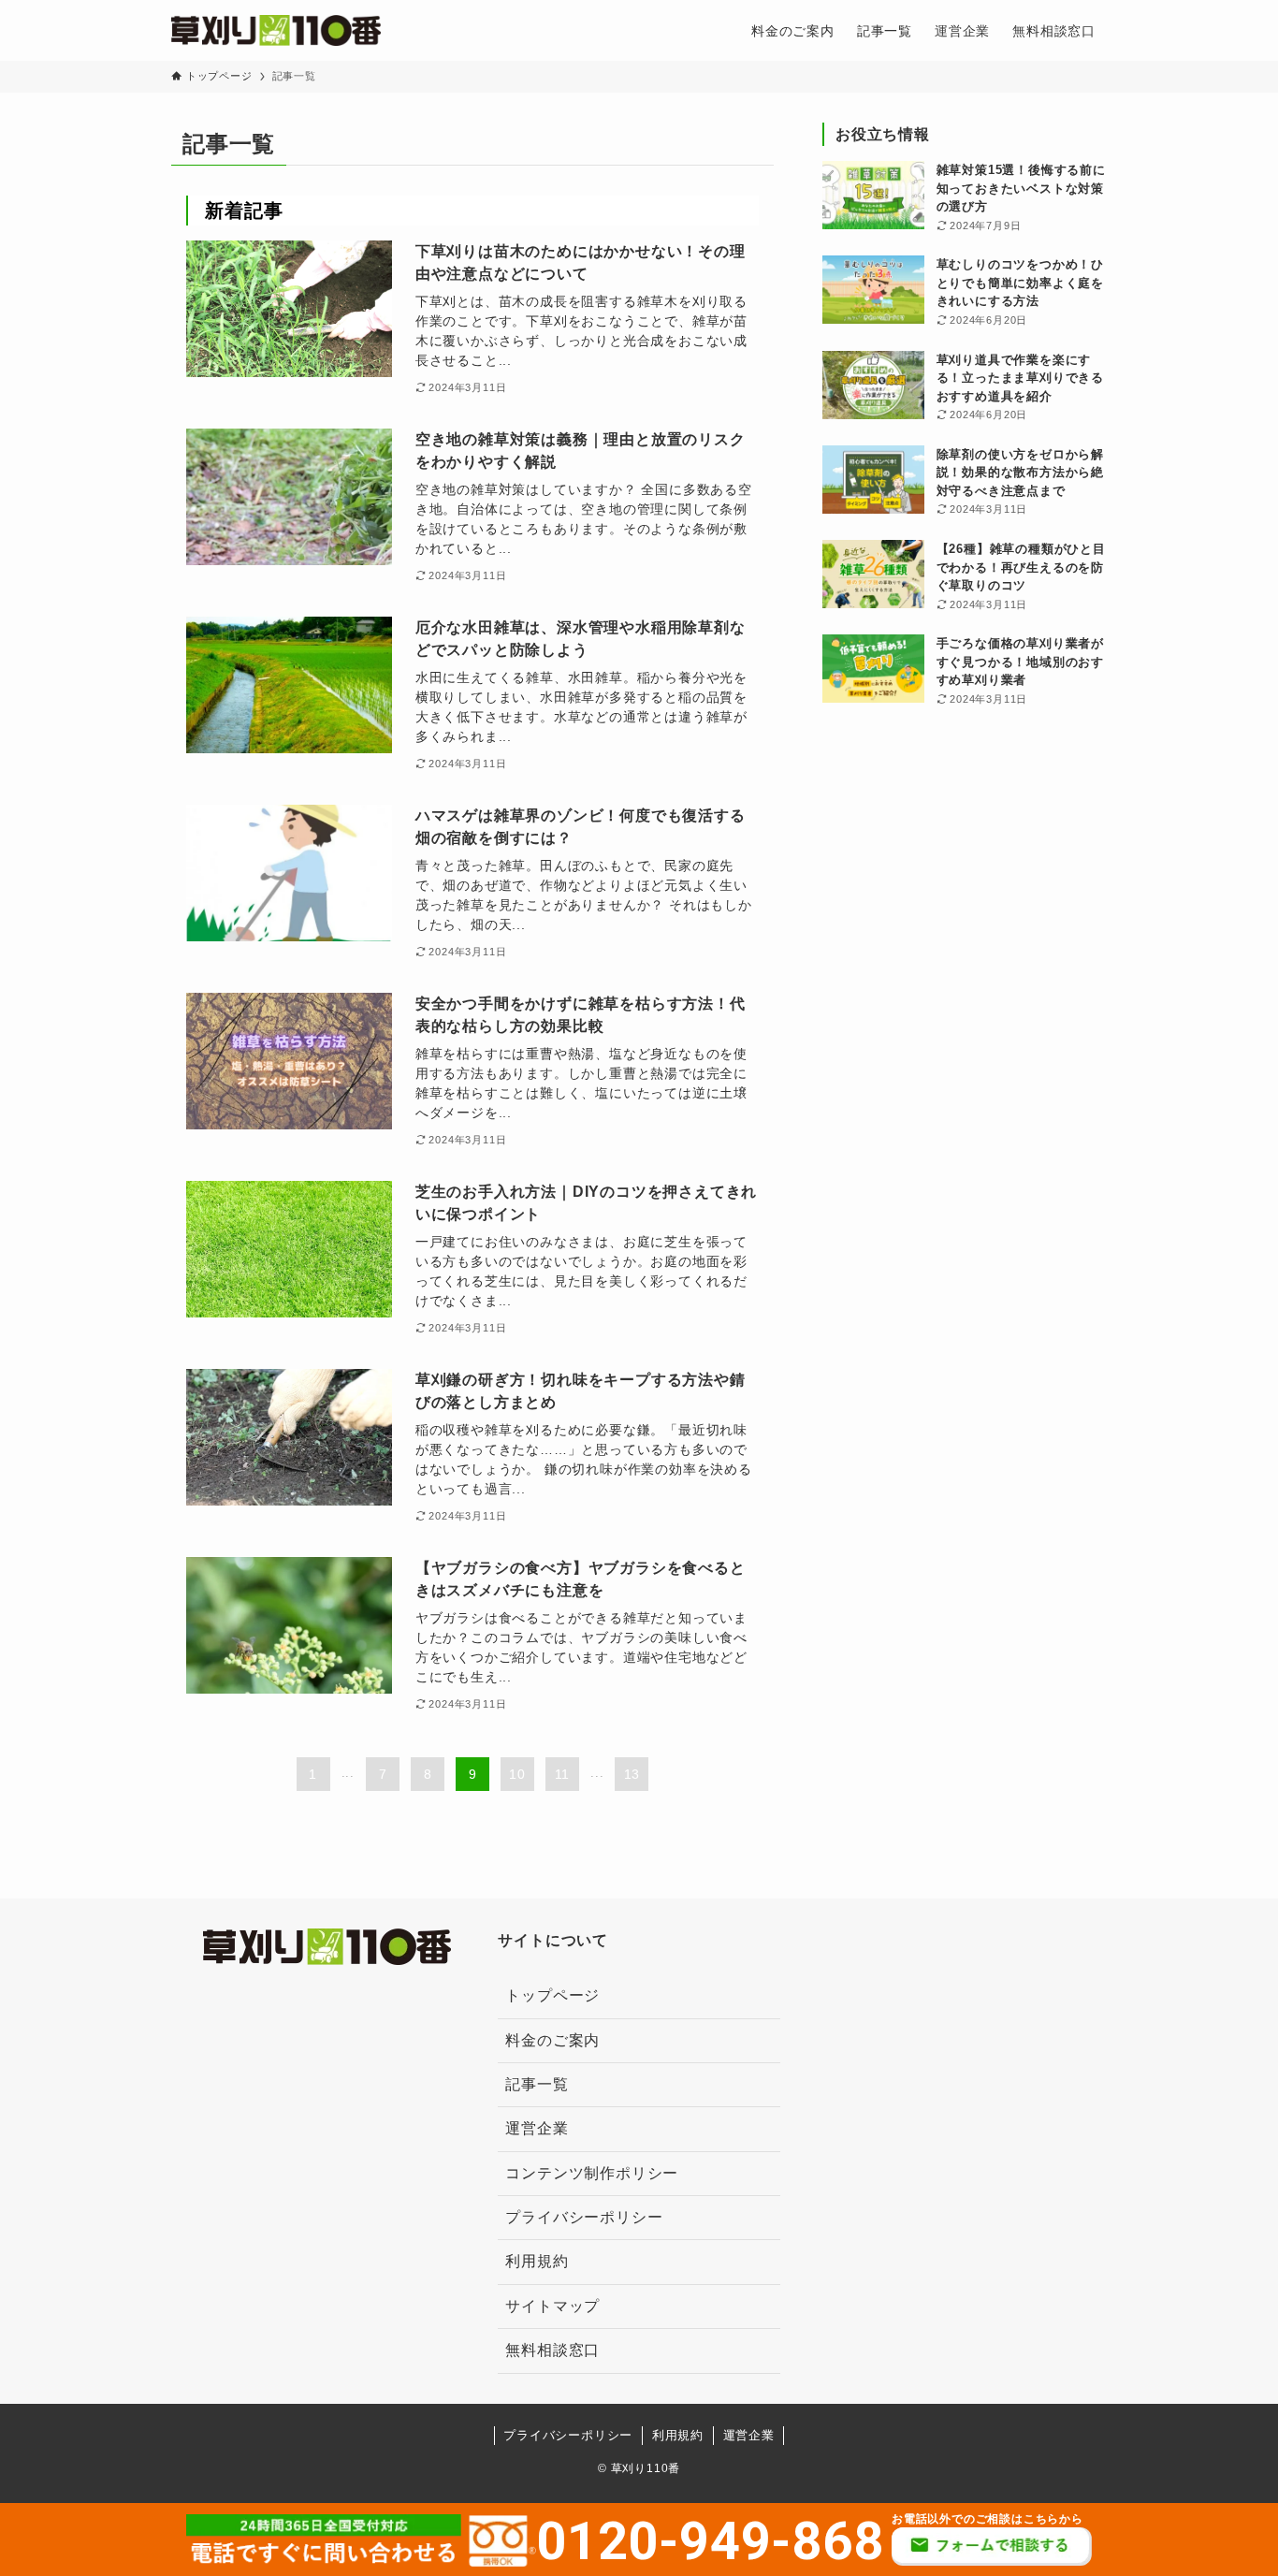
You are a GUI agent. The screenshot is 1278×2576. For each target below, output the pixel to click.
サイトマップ (552, 2306)
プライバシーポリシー (584, 2217)
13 (632, 1774)
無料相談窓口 (552, 2350)
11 (563, 1774)
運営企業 (537, 2128)
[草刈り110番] (276, 30)
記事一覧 (537, 2084)
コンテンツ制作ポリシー (592, 2173)
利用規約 (537, 2261)
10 (517, 1774)
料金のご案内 (552, 2040)
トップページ (552, 1995)
